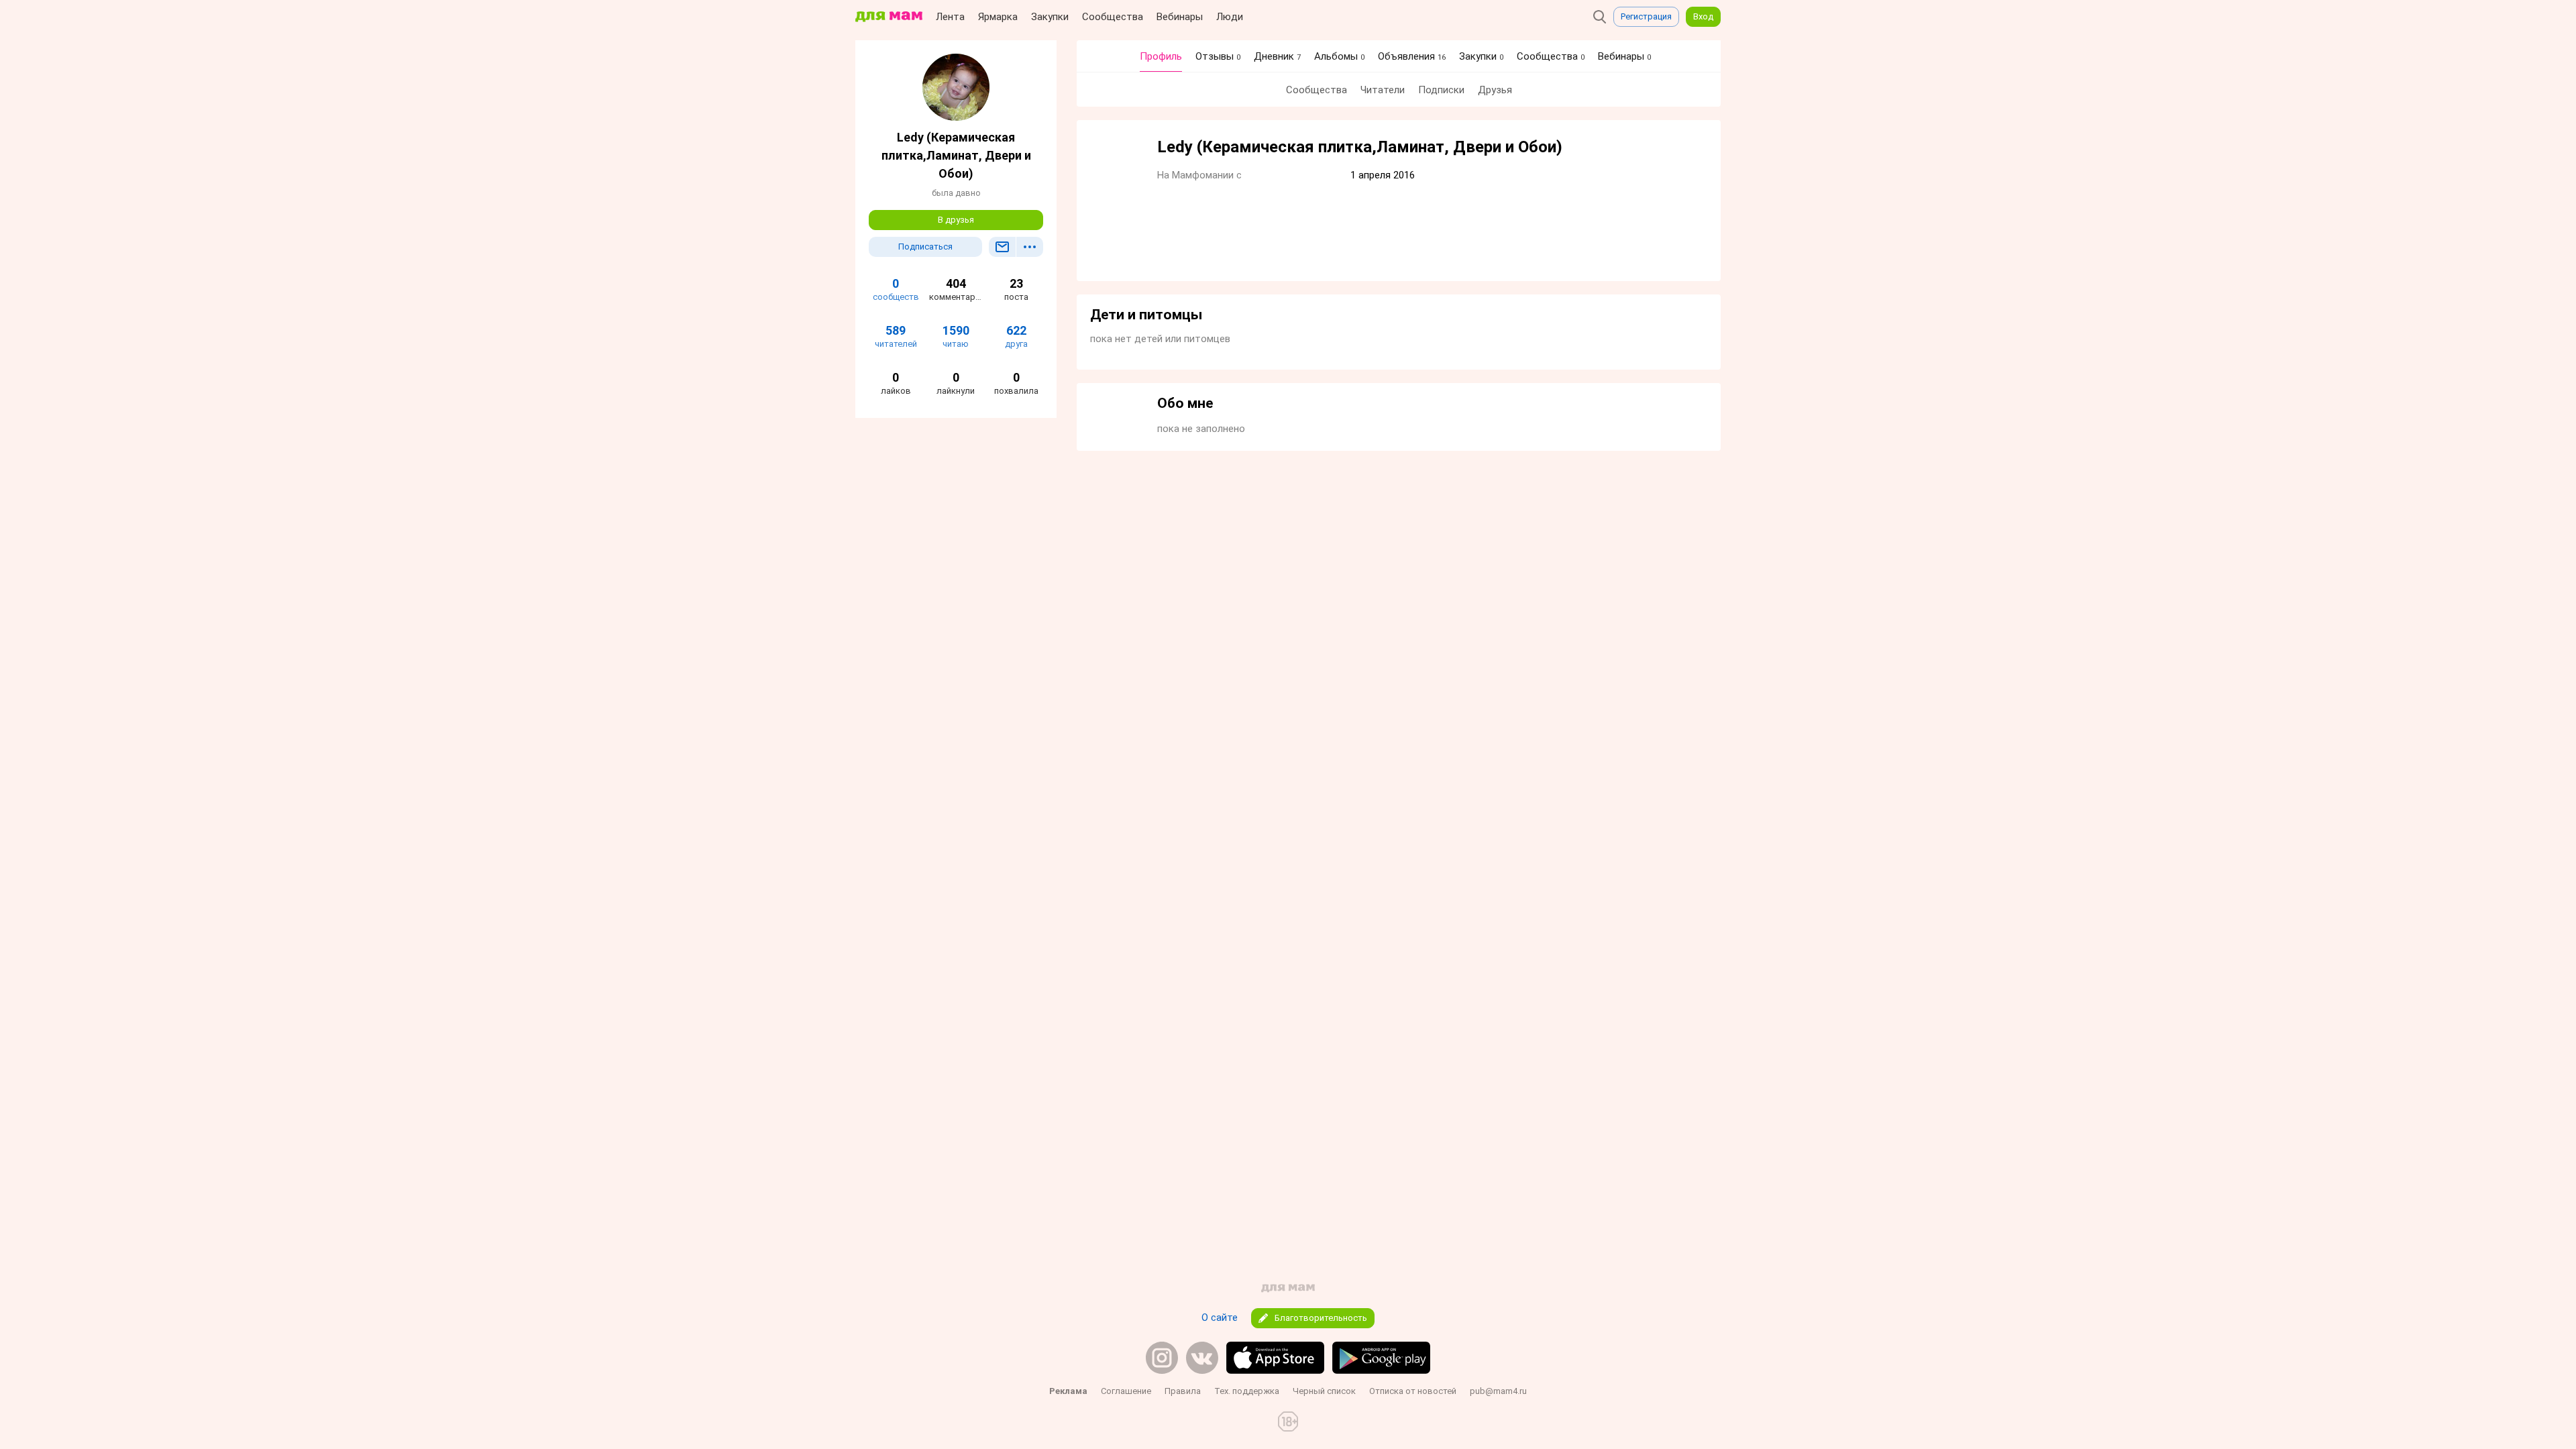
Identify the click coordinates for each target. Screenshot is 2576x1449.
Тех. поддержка (1247, 1391)
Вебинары (1180, 17)
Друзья (1495, 90)
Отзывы (1218, 56)
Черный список (1324, 1391)
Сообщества (1113, 17)
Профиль (1161, 56)
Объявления (1412, 56)
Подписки (1441, 90)
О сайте (1220, 1318)
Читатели (1383, 90)
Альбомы (1339, 56)
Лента (950, 17)
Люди (1230, 17)
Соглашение (1126, 1391)
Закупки (1050, 17)
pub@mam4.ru (1498, 1391)
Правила (1183, 1391)
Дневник (1277, 56)
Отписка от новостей (1413, 1391)
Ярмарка (998, 17)
